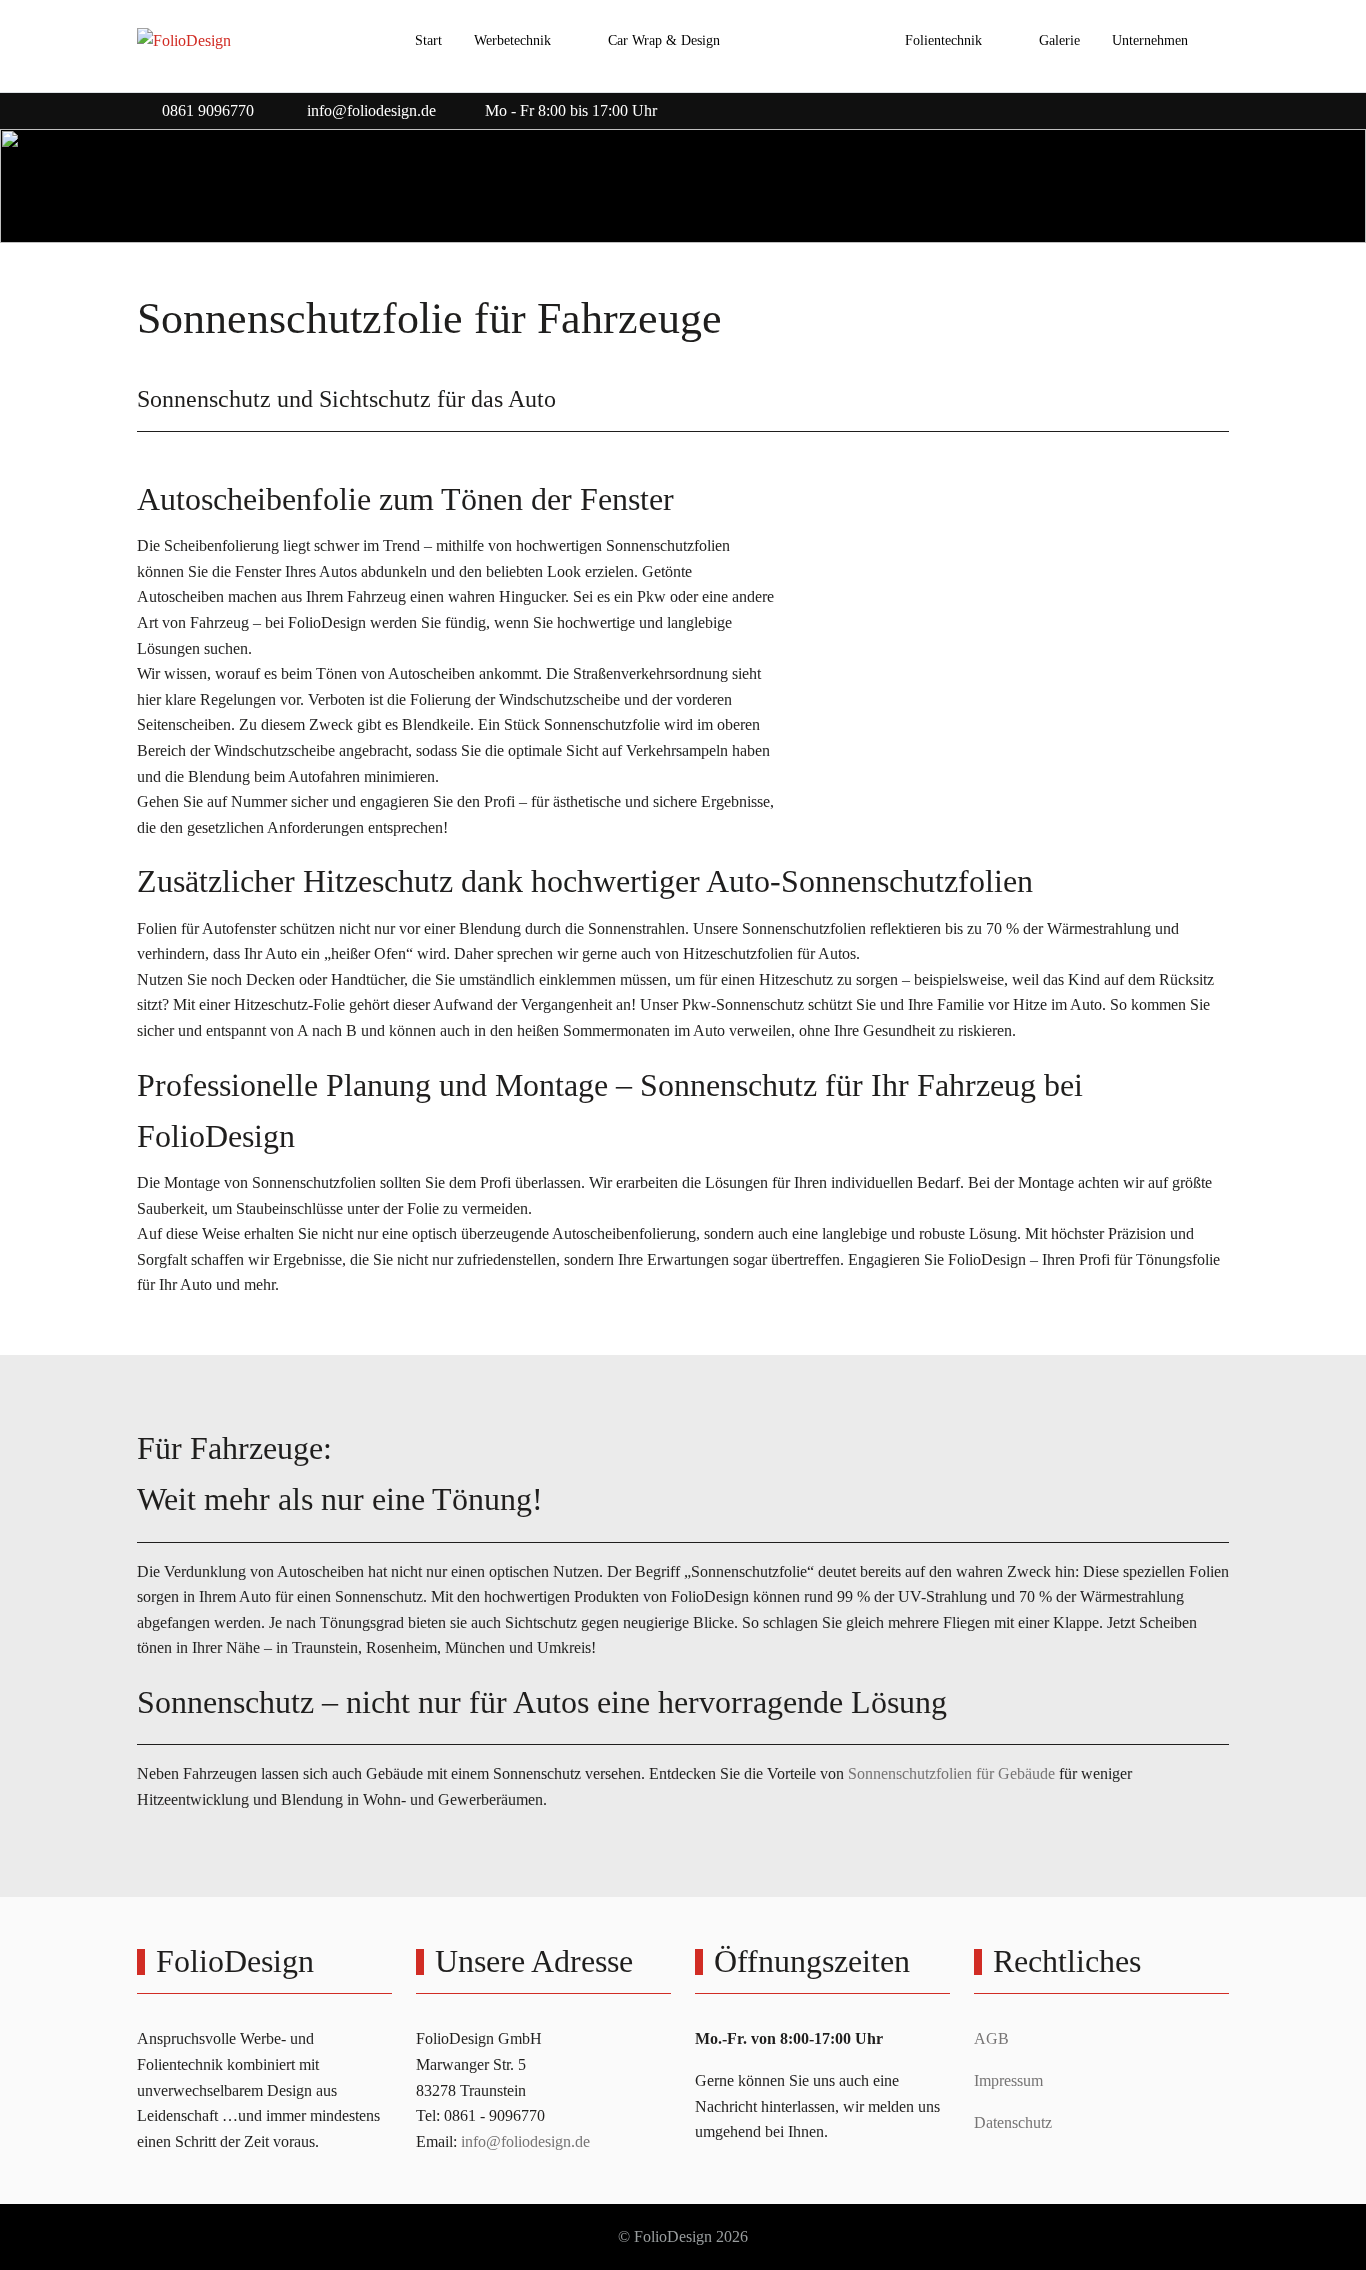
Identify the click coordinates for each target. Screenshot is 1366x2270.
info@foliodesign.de (371, 110)
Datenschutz (1013, 2122)
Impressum (1008, 2080)
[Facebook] (1175, 105)
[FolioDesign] (184, 41)
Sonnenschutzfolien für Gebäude (951, 1773)
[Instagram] (1219, 105)
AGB (991, 2038)
